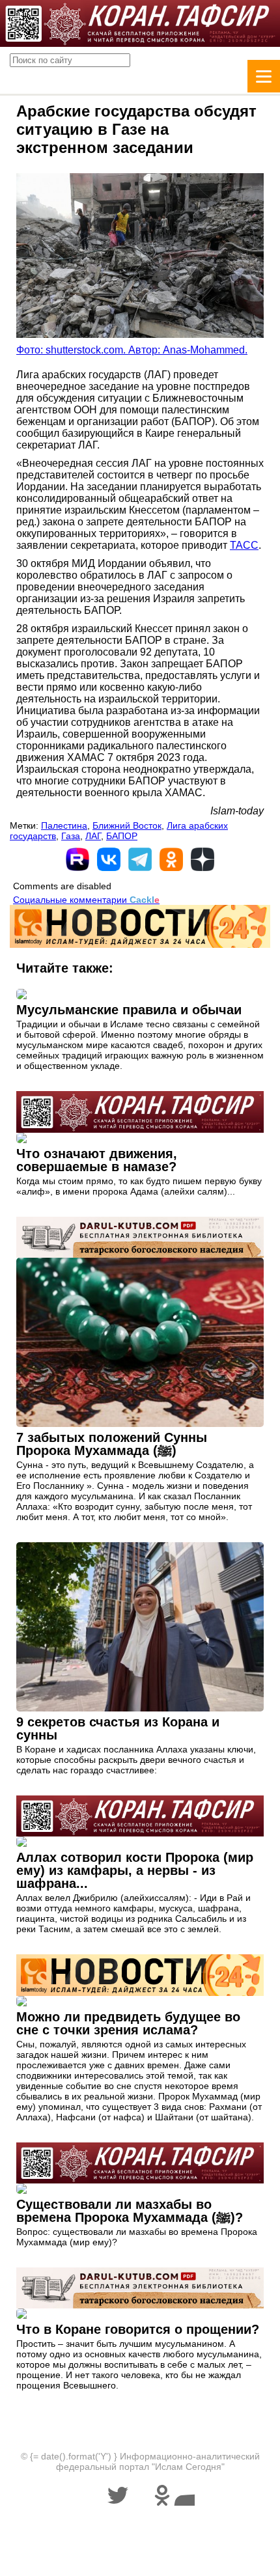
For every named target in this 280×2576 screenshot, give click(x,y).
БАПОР (122, 836)
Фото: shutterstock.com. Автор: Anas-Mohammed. (132, 350)
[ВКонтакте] (109, 859)
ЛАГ (93, 836)
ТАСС (244, 545)
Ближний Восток (127, 825)
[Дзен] (203, 859)
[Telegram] (140, 859)
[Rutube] (77, 859)
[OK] (171, 859)
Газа (71, 836)
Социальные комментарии (86, 900)
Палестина (64, 825)
